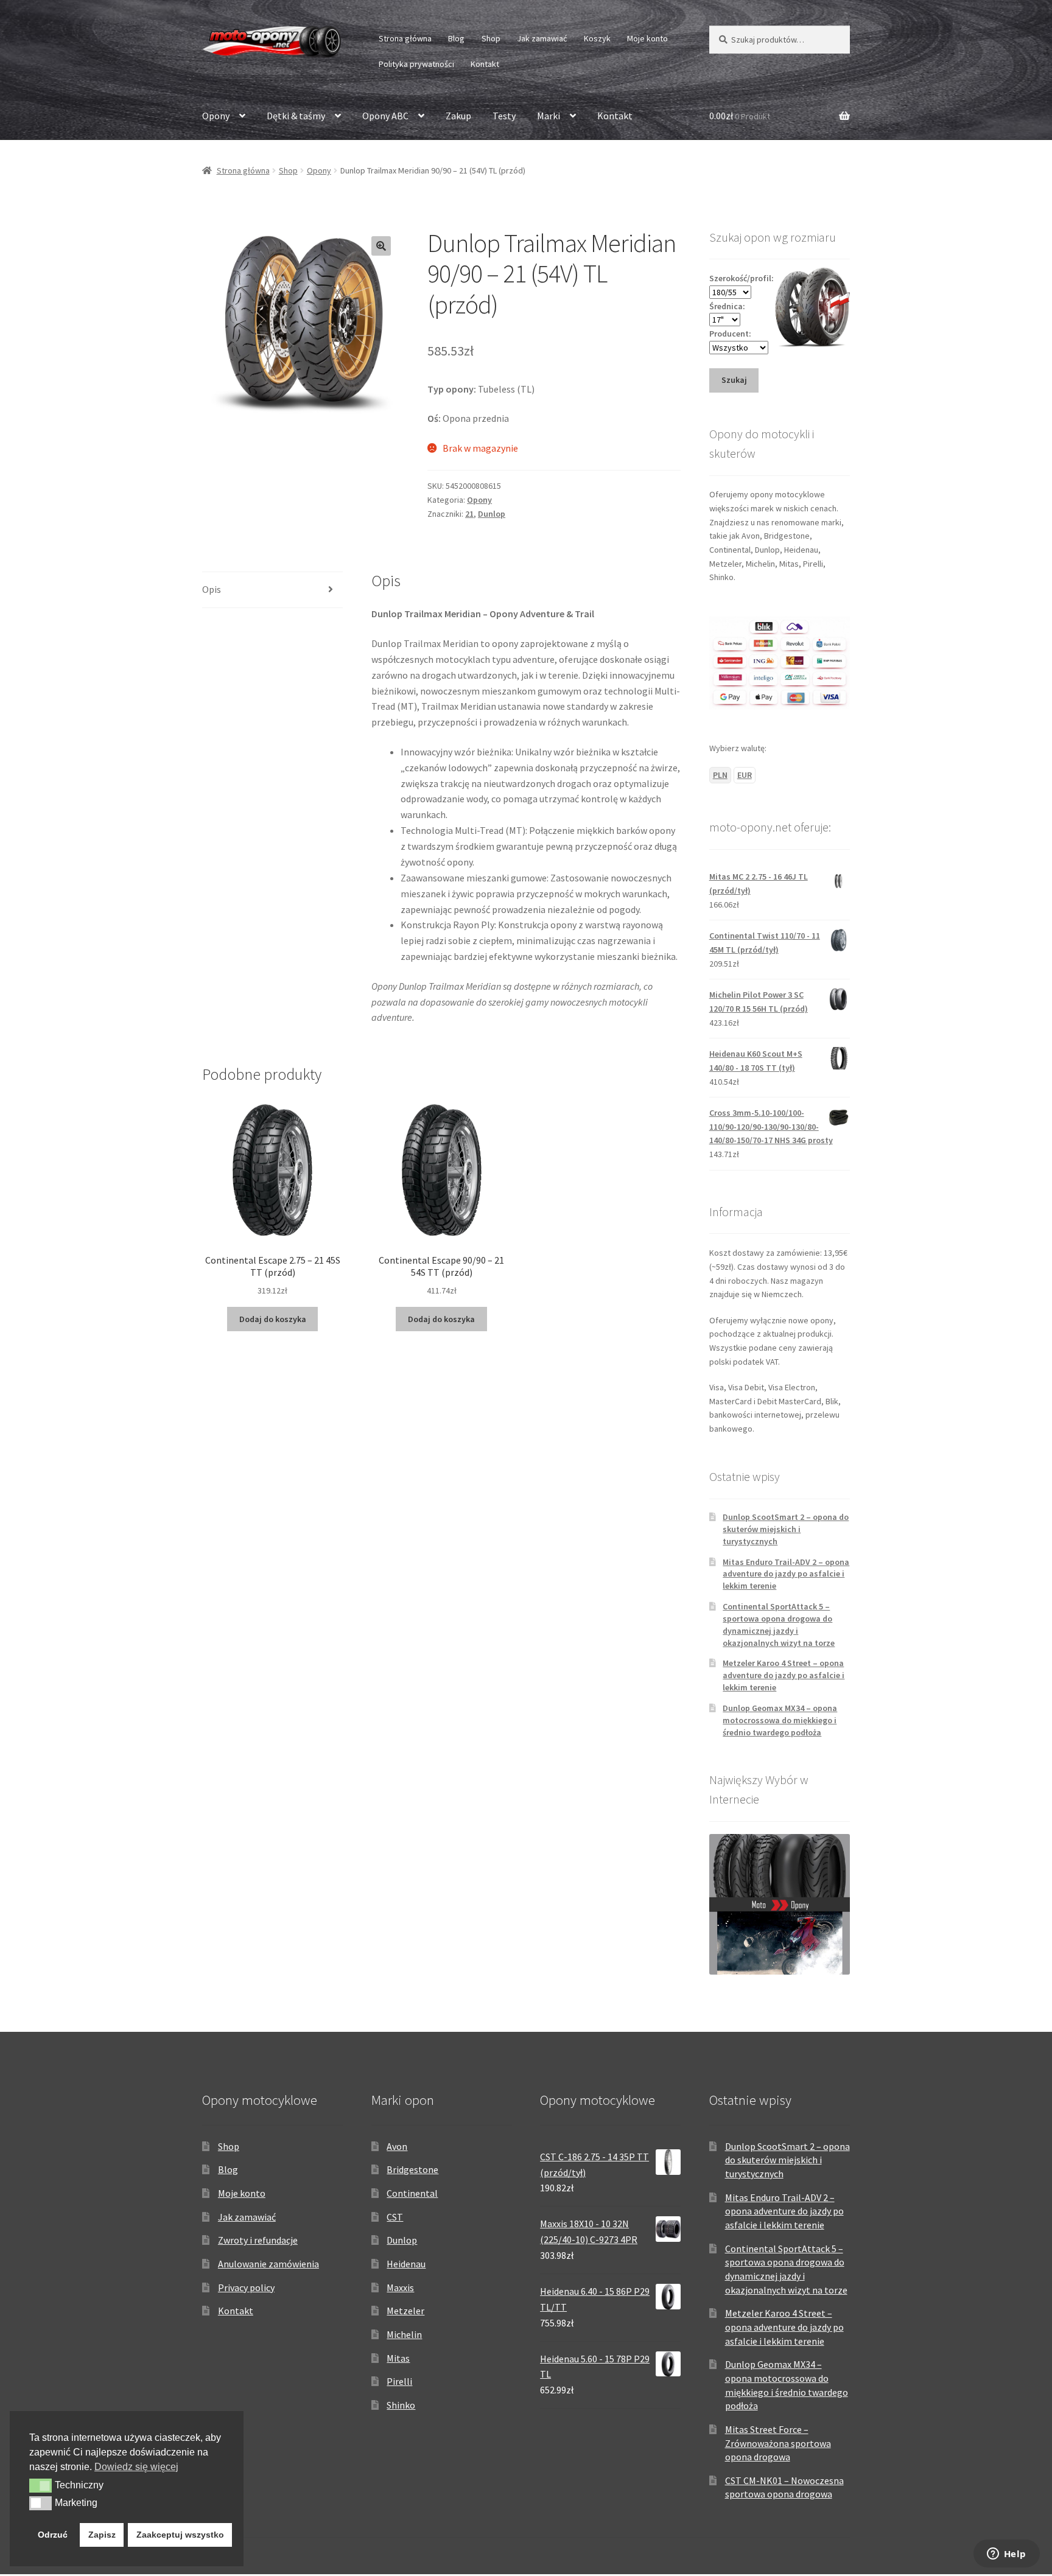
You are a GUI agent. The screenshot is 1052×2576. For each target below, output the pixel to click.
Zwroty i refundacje (258, 2240)
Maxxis (400, 2287)
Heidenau (406, 2264)
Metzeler (405, 2311)
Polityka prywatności (416, 64)
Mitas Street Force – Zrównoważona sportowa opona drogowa (778, 2443)
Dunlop (492, 514)
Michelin (404, 2334)
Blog (456, 38)
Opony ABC (385, 116)
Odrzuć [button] (53, 2535)
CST (395, 2217)
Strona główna (405, 38)
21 (469, 514)
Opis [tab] (212, 589)
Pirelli (399, 2381)
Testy (504, 116)
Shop (491, 38)
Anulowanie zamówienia (268, 2264)
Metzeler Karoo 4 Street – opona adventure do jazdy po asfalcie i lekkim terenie (784, 1675)
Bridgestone (412, 2169)
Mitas (398, 2358)
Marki (549, 116)
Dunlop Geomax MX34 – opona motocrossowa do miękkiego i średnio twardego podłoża (780, 1720)
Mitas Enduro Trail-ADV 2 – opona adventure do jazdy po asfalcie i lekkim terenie (786, 1574)
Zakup (458, 116)
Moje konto (647, 38)
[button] (381, 246)
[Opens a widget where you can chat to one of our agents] (1006, 2555)
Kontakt (485, 64)
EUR (745, 775)
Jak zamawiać (542, 38)
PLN (720, 775)
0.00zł (740, 116)
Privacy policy (246, 2287)
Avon (397, 2146)
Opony (216, 116)
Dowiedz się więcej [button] (136, 2467)
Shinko (401, 2405)
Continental (412, 2193)
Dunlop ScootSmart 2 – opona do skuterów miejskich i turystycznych (786, 1529)
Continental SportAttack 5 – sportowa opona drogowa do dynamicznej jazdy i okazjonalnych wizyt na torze (779, 1624)
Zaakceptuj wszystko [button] (180, 2535)
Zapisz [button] (102, 2535)
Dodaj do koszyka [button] (273, 1319)
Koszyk (597, 38)
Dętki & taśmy (296, 116)
